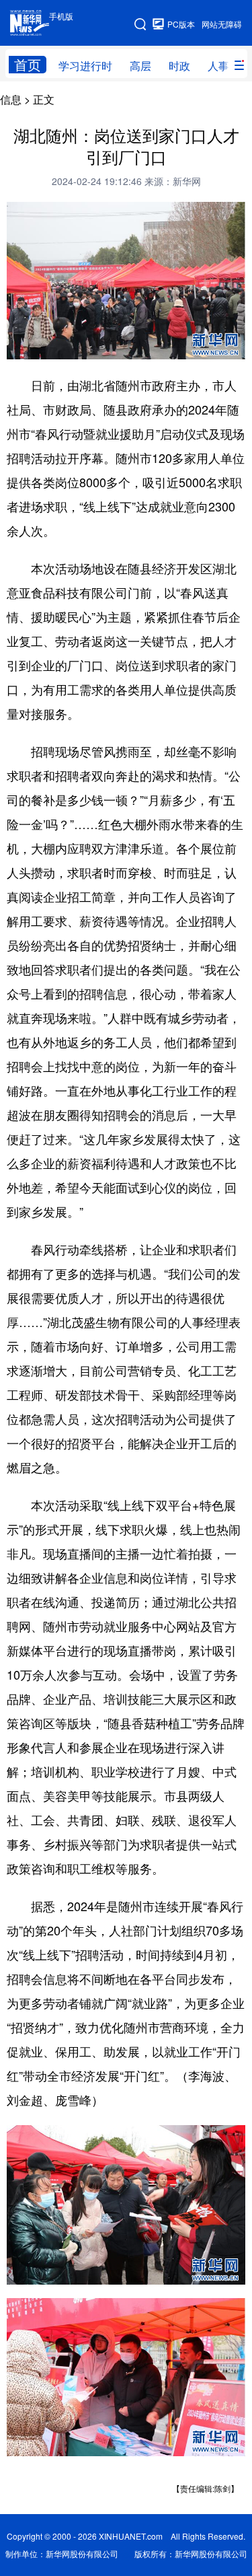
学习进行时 (85, 66)
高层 (140, 66)
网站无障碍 (222, 24)
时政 (179, 66)
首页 (28, 65)
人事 (218, 66)
